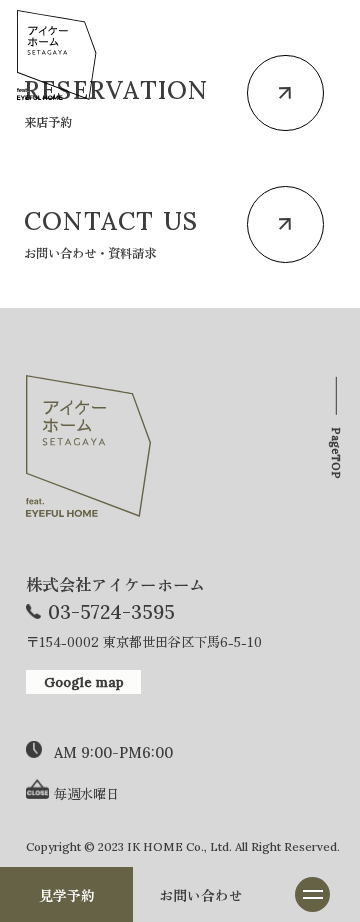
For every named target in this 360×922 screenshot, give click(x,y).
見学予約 (67, 895)
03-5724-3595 (111, 612)
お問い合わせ (201, 895)
